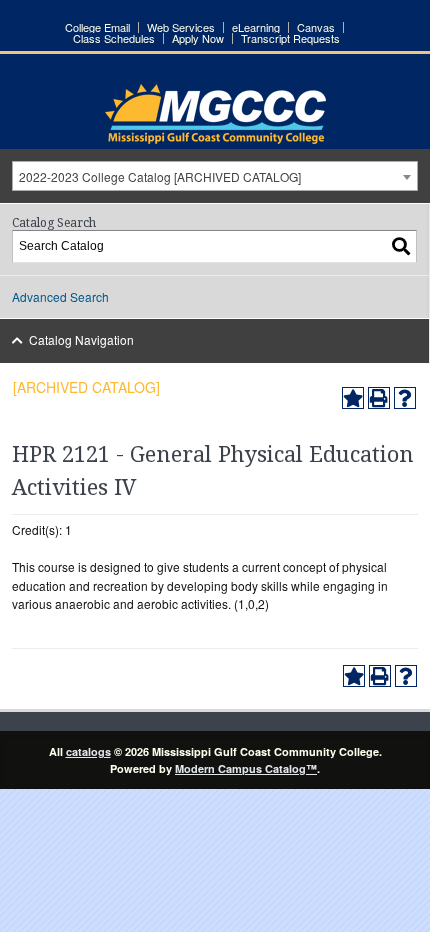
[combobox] (215, 176)
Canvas (316, 27)
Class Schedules (114, 38)
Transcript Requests (290, 38)
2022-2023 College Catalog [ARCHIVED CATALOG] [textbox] (160, 176)
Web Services (181, 27)
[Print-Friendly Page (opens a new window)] (379, 398)
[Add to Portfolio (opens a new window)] (353, 398)
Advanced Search (60, 296)
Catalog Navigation (81, 339)
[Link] (215, 138)
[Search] (402, 246)
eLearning (256, 27)
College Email (97, 27)
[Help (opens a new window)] (405, 398)
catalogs (88, 751)
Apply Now (198, 38)
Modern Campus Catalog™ (246, 768)
